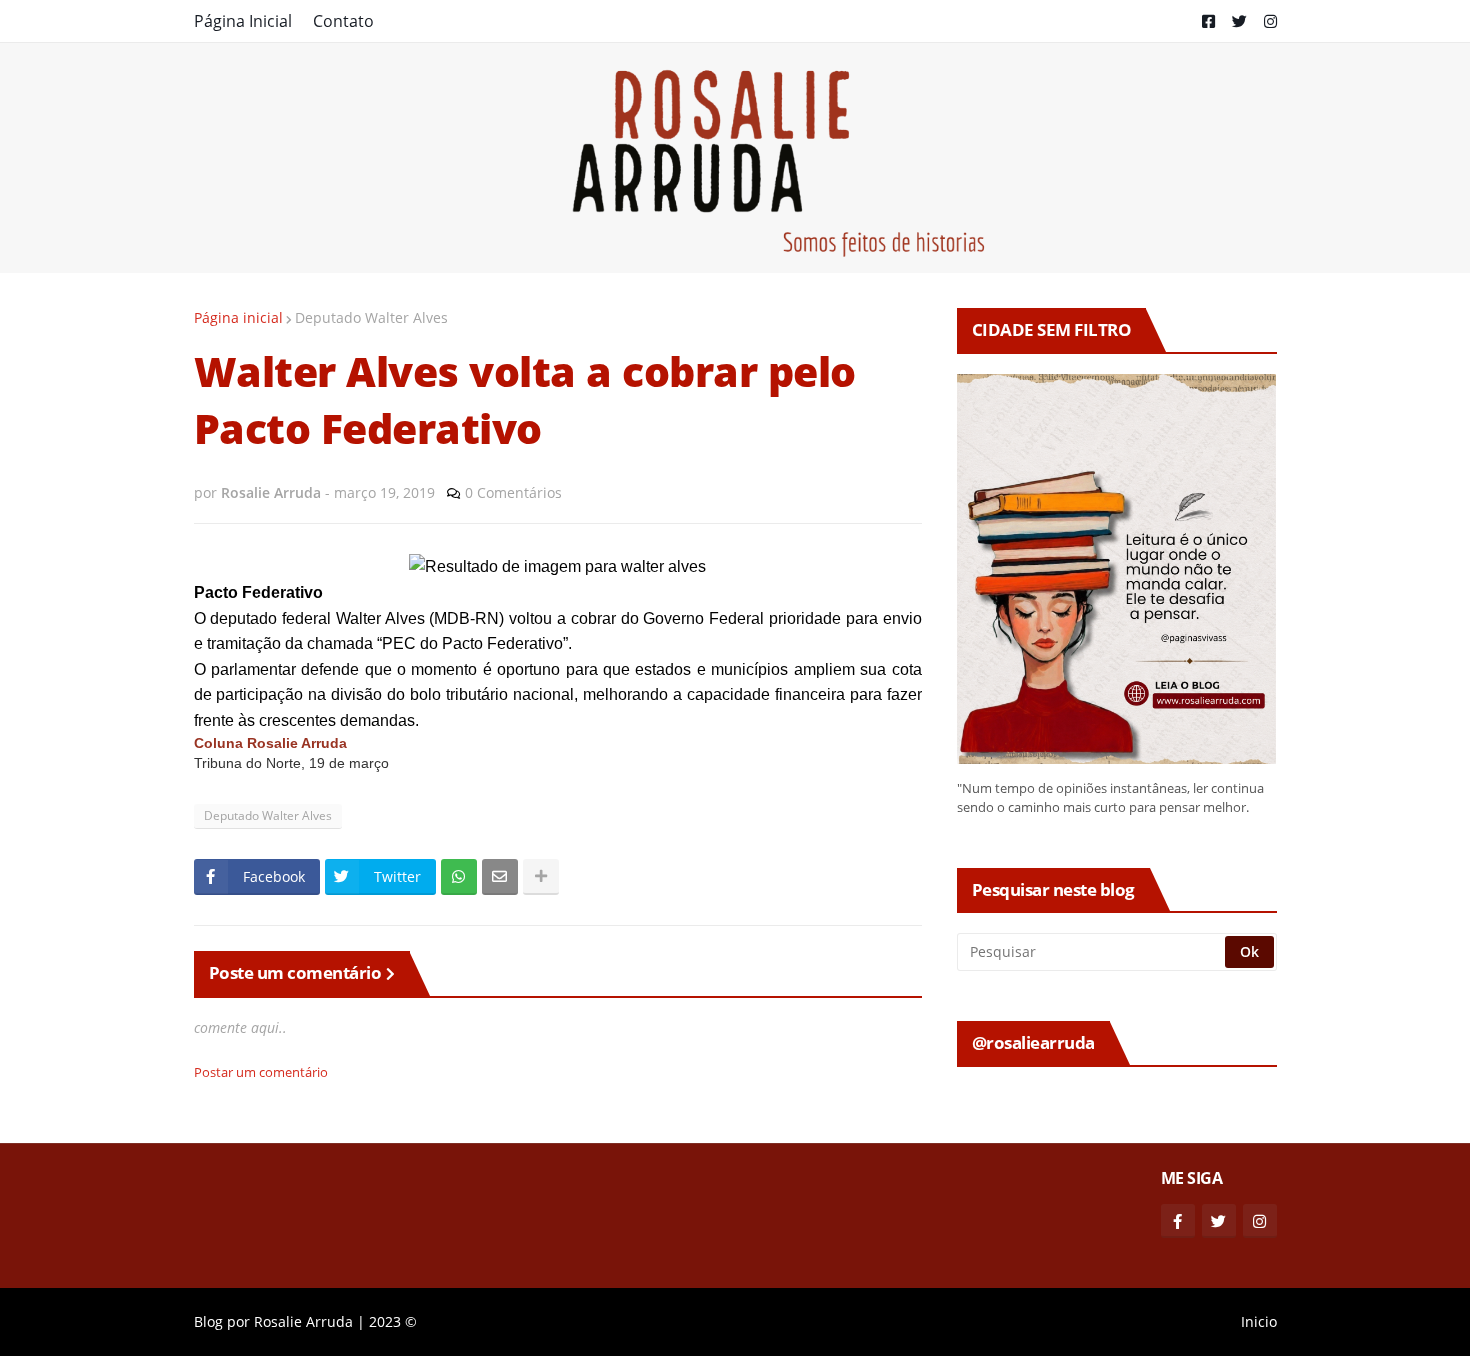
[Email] (500, 877)
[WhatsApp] (459, 877)
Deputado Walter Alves (371, 317)
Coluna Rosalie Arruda (270, 743)
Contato (343, 21)
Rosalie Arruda (303, 1321)
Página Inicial (243, 21)
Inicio (1259, 1321)
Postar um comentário (261, 1072)
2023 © (393, 1321)
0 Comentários (513, 492)
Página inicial (238, 317)
